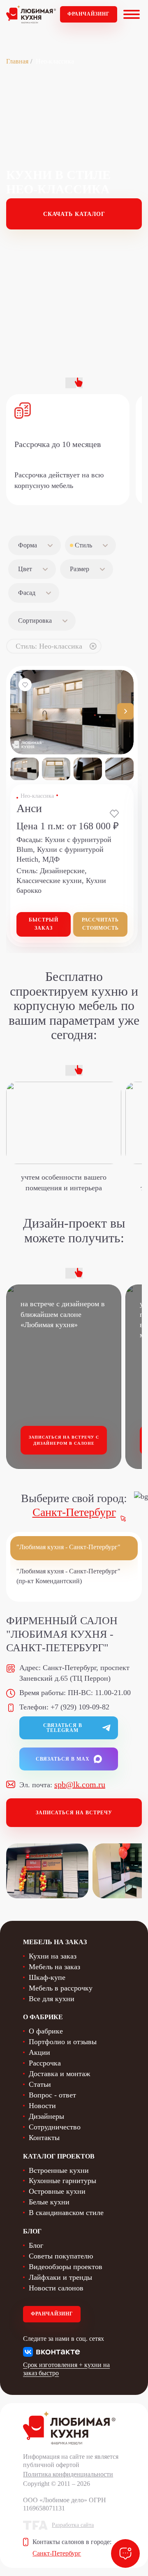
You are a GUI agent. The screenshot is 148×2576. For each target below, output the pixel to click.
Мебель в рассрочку (61, 1988)
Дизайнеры (46, 2116)
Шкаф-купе (47, 1977)
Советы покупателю (61, 2256)
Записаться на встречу (74, 1813)
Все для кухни (52, 1999)
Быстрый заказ (44, 924)
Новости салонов (56, 2288)
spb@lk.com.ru (80, 1784)
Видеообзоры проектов (66, 2267)
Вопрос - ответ (52, 2095)
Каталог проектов (59, 2156)
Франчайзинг (89, 14)
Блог (36, 2245)
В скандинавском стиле (66, 2213)
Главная (17, 61)
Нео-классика (37, 796)
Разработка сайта (73, 2525)
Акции (39, 2052)
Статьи (40, 2084)
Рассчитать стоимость (100, 924)
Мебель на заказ (54, 1967)
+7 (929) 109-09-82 (80, 1707)
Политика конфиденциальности (68, 2474)
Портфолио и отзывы (63, 2042)
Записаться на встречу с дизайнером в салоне (64, 1440)
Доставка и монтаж (59, 2074)
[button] (125, 711)
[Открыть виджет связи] (125, 2553)
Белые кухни (49, 2202)
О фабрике (46, 2031)
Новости (42, 2106)
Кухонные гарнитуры (62, 2181)
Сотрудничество (55, 2127)
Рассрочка (45, 2063)
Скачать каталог (74, 214)
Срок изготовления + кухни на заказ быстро (66, 2369)
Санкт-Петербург (74, 1512)
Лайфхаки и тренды (60, 2277)
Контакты (44, 2138)
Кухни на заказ (53, 1956)
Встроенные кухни (59, 2170)
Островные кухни (57, 2191)
